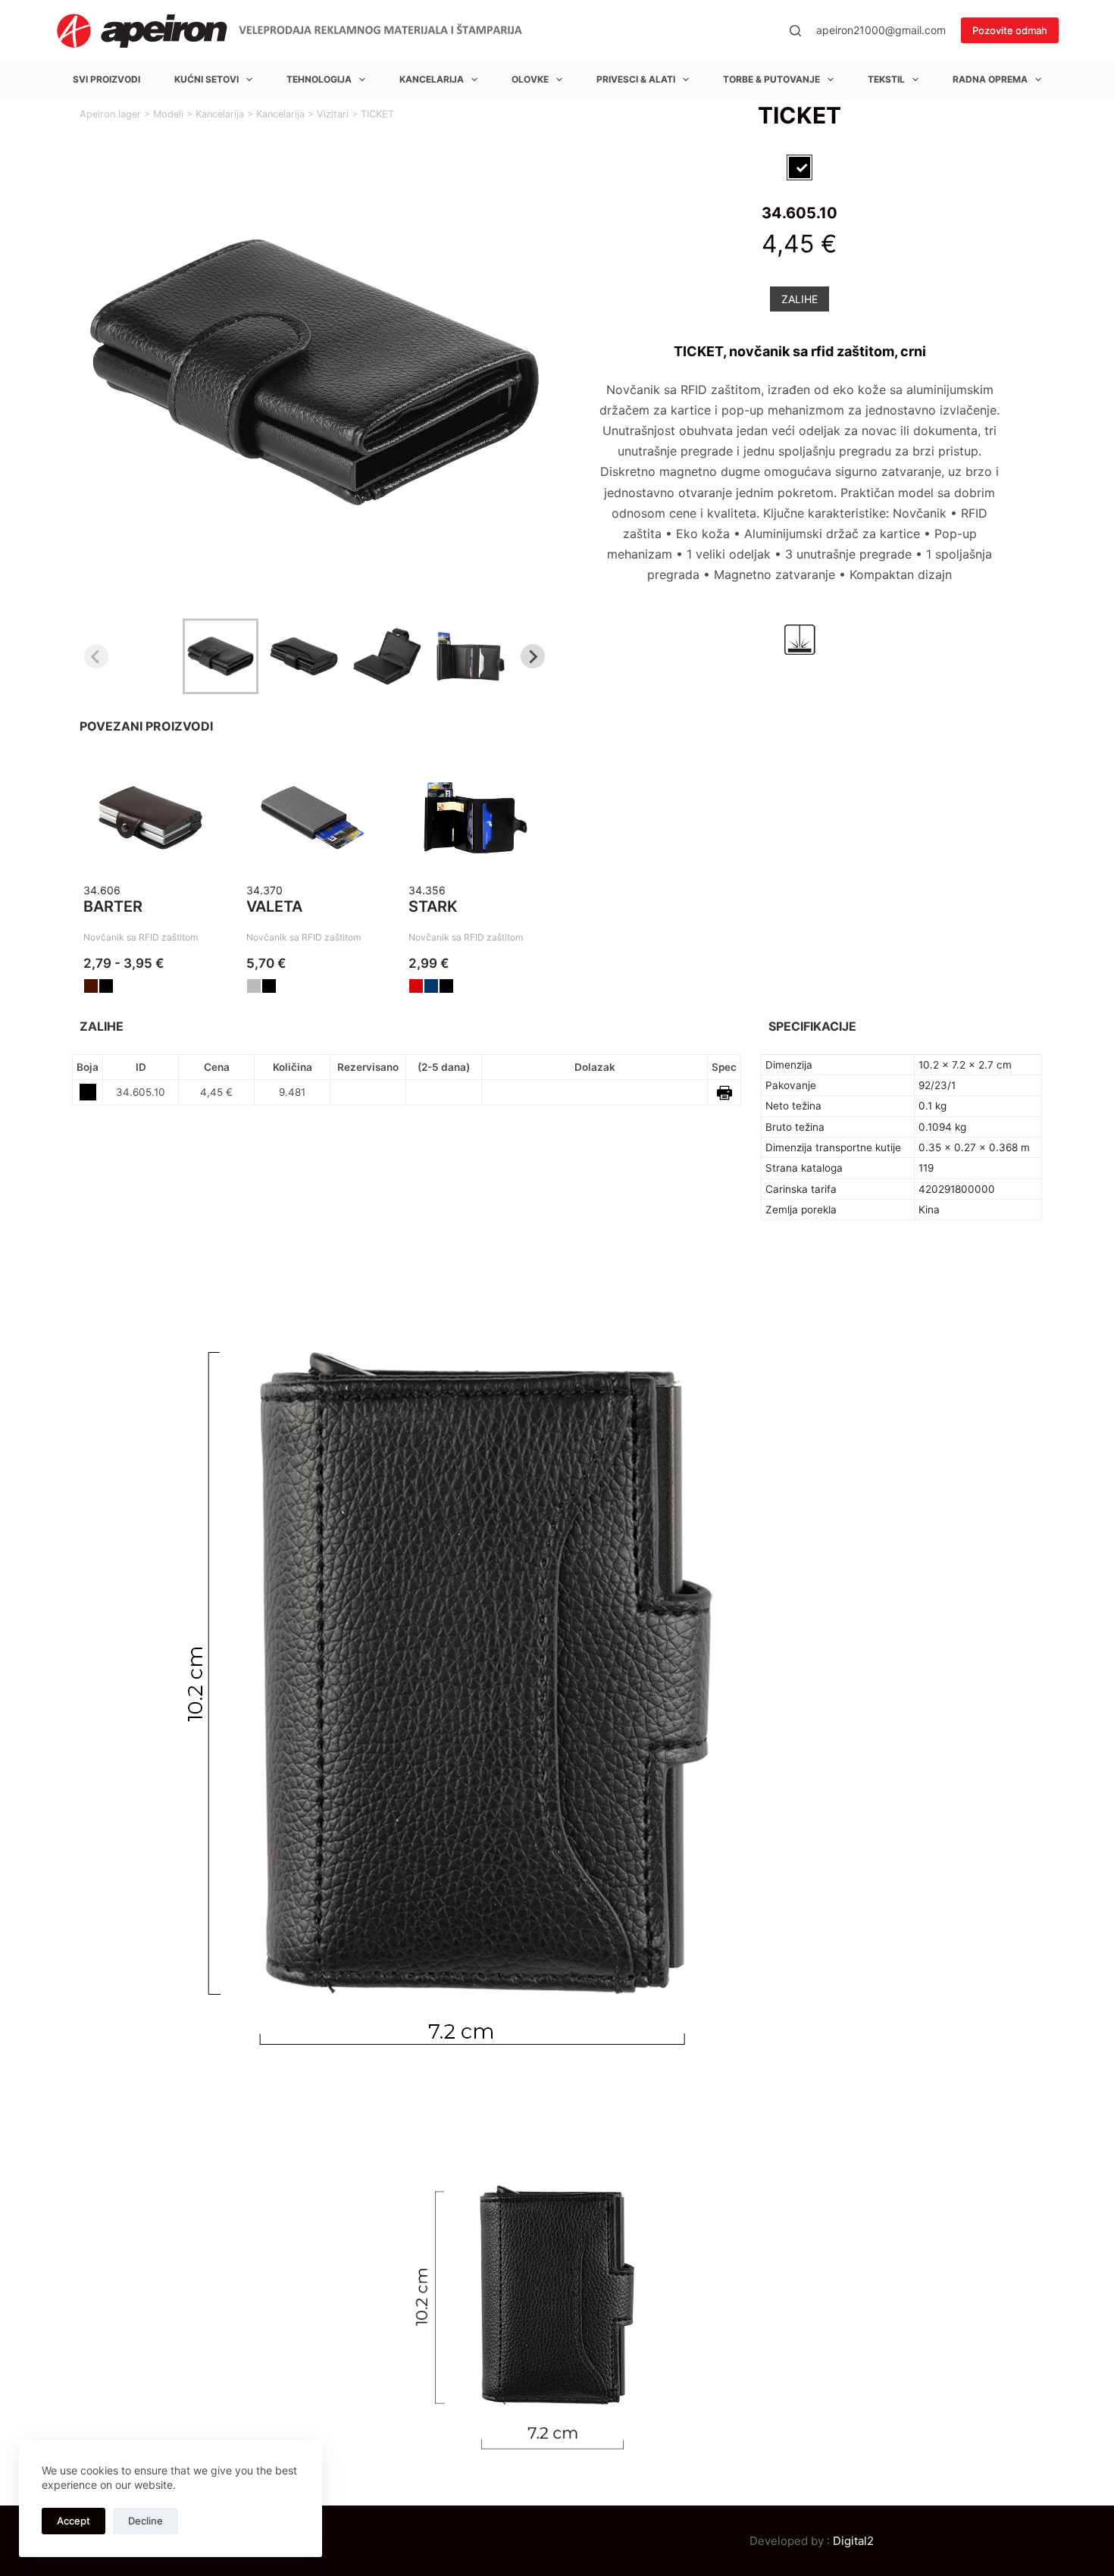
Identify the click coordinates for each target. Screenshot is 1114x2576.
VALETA (274, 906)
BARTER (113, 906)
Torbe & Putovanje (771, 79)
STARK (433, 906)
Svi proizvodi (106, 79)
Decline (146, 2521)
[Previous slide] (96, 656)
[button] (221, 656)
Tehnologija (319, 79)
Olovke (530, 79)
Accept (74, 2521)
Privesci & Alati (636, 79)
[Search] (795, 31)
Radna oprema (990, 79)
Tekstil (886, 79)
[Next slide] (533, 656)
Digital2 (853, 2541)
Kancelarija (432, 79)
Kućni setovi (207, 79)
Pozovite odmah (1010, 30)
